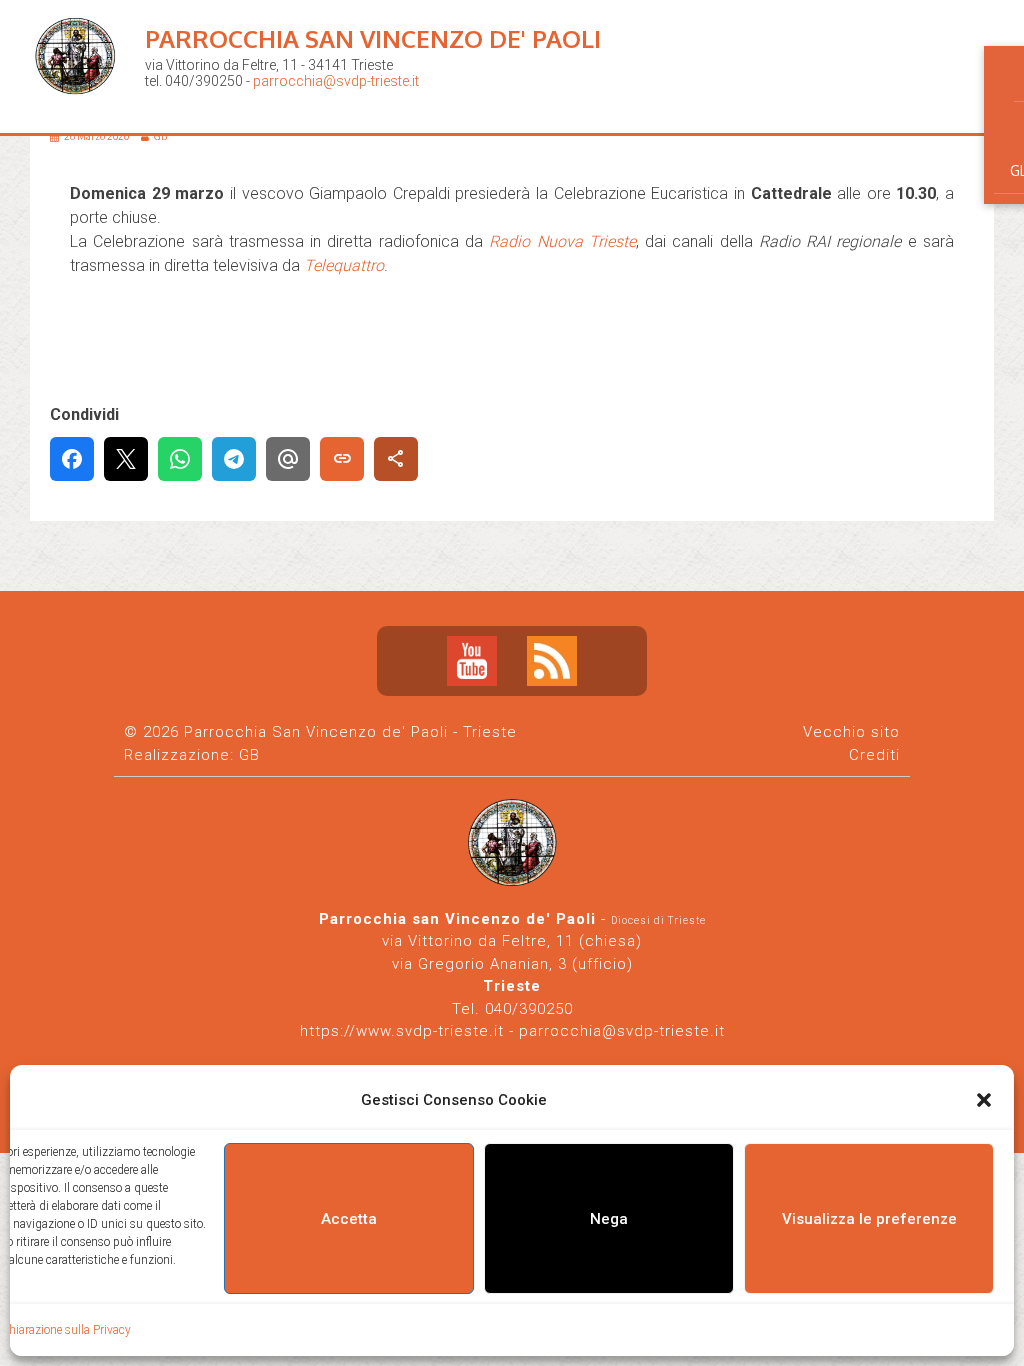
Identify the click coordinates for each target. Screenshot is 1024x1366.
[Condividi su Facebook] (72, 459)
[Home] (80, 110)
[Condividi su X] (126, 459)
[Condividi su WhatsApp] (180, 459)
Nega (609, 1219)
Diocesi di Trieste (658, 920)
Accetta (349, 1219)
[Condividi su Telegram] (234, 459)
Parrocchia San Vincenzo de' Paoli (373, 38)
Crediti (874, 755)
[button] (984, 1100)
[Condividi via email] (288, 459)
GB (249, 755)
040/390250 (529, 1009)
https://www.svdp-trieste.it (402, 1031)
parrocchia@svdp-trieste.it (336, 81)
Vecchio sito (851, 732)
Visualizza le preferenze (869, 1219)
